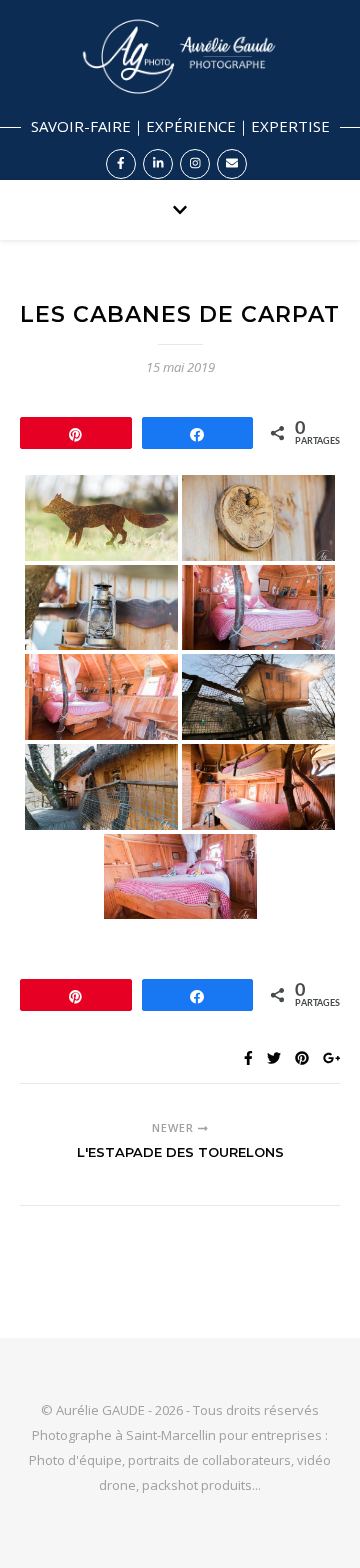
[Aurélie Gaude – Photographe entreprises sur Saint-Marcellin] (180, 90)
